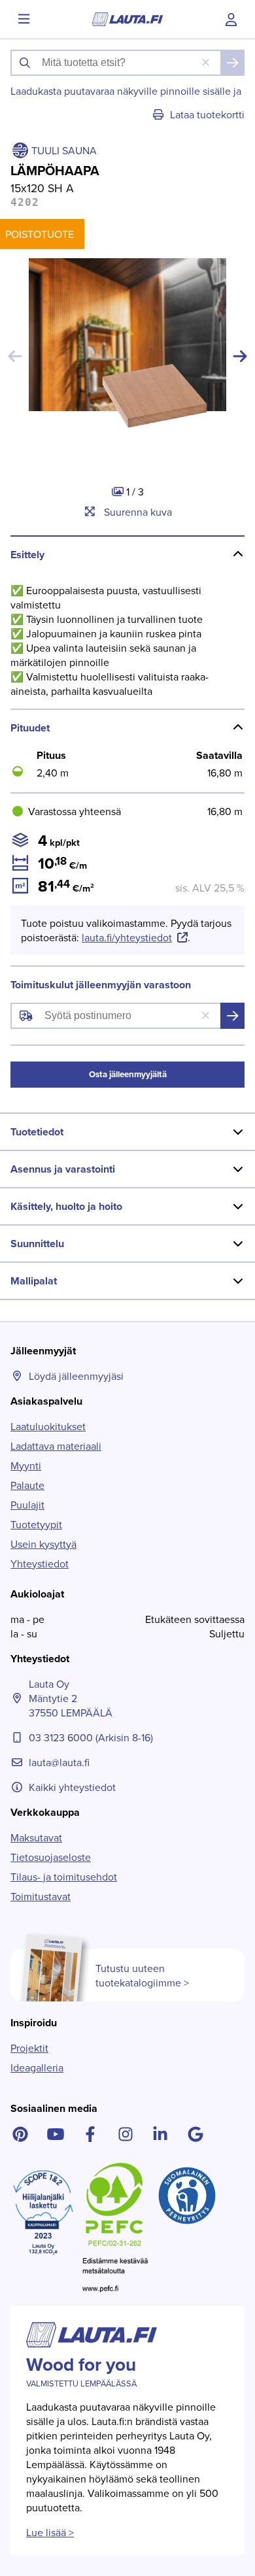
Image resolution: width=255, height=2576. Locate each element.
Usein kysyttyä (43, 1544)
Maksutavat (36, 1837)
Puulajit (27, 1505)
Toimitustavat (41, 1896)
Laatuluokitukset (48, 1426)
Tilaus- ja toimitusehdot (64, 1877)
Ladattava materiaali (56, 1446)
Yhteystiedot (40, 1564)
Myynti (26, 1465)
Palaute (27, 1485)
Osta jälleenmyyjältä (128, 1074)
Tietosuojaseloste (51, 1857)
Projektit (29, 2048)
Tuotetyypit (36, 1524)
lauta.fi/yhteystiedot (127, 937)
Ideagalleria (37, 2067)
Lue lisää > (50, 2532)
